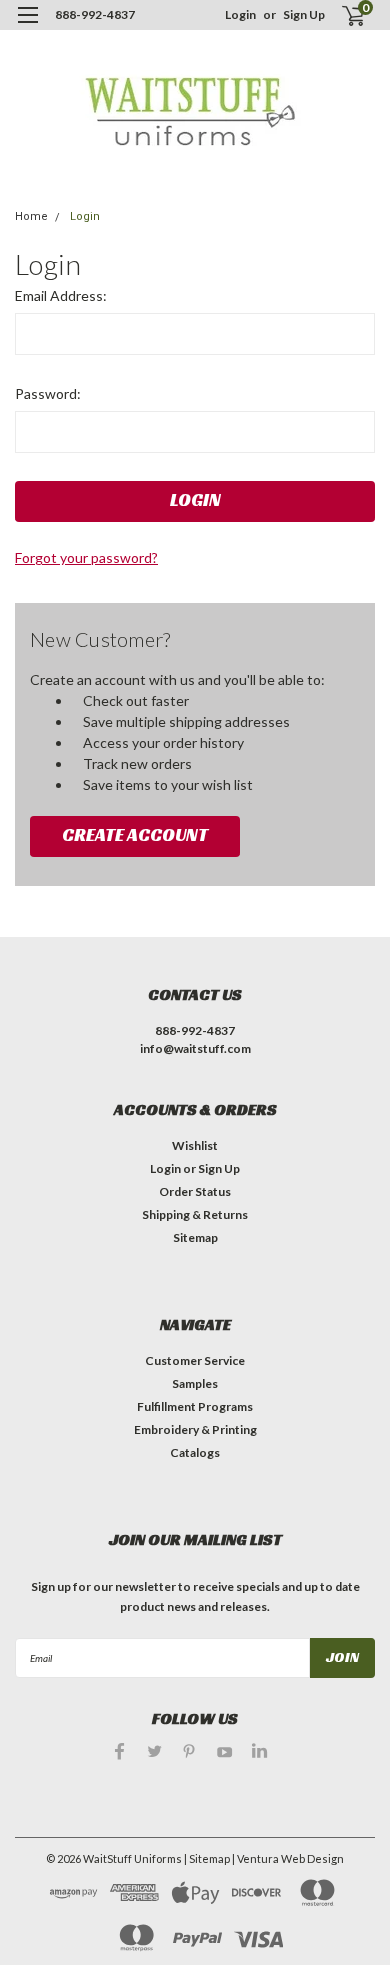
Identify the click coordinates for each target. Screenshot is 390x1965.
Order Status (195, 1191)
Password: (48, 393)
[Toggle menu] (27, 27)
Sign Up (304, 14)
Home (31, 216)
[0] (341, 15)
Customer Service (195, 1360)
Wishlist (195, 1145)
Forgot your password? (86, 557)
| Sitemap (207, 1858)
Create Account (135, 834)
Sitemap (195, 1237)
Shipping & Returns (195, 1214)
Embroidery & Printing (195, 1429)
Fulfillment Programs (195, 1406)
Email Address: (61, 295)
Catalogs (195, 1452)
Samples (195, 1383)
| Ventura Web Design (288, 1858)
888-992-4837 (95, 14)
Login (240, 14)
